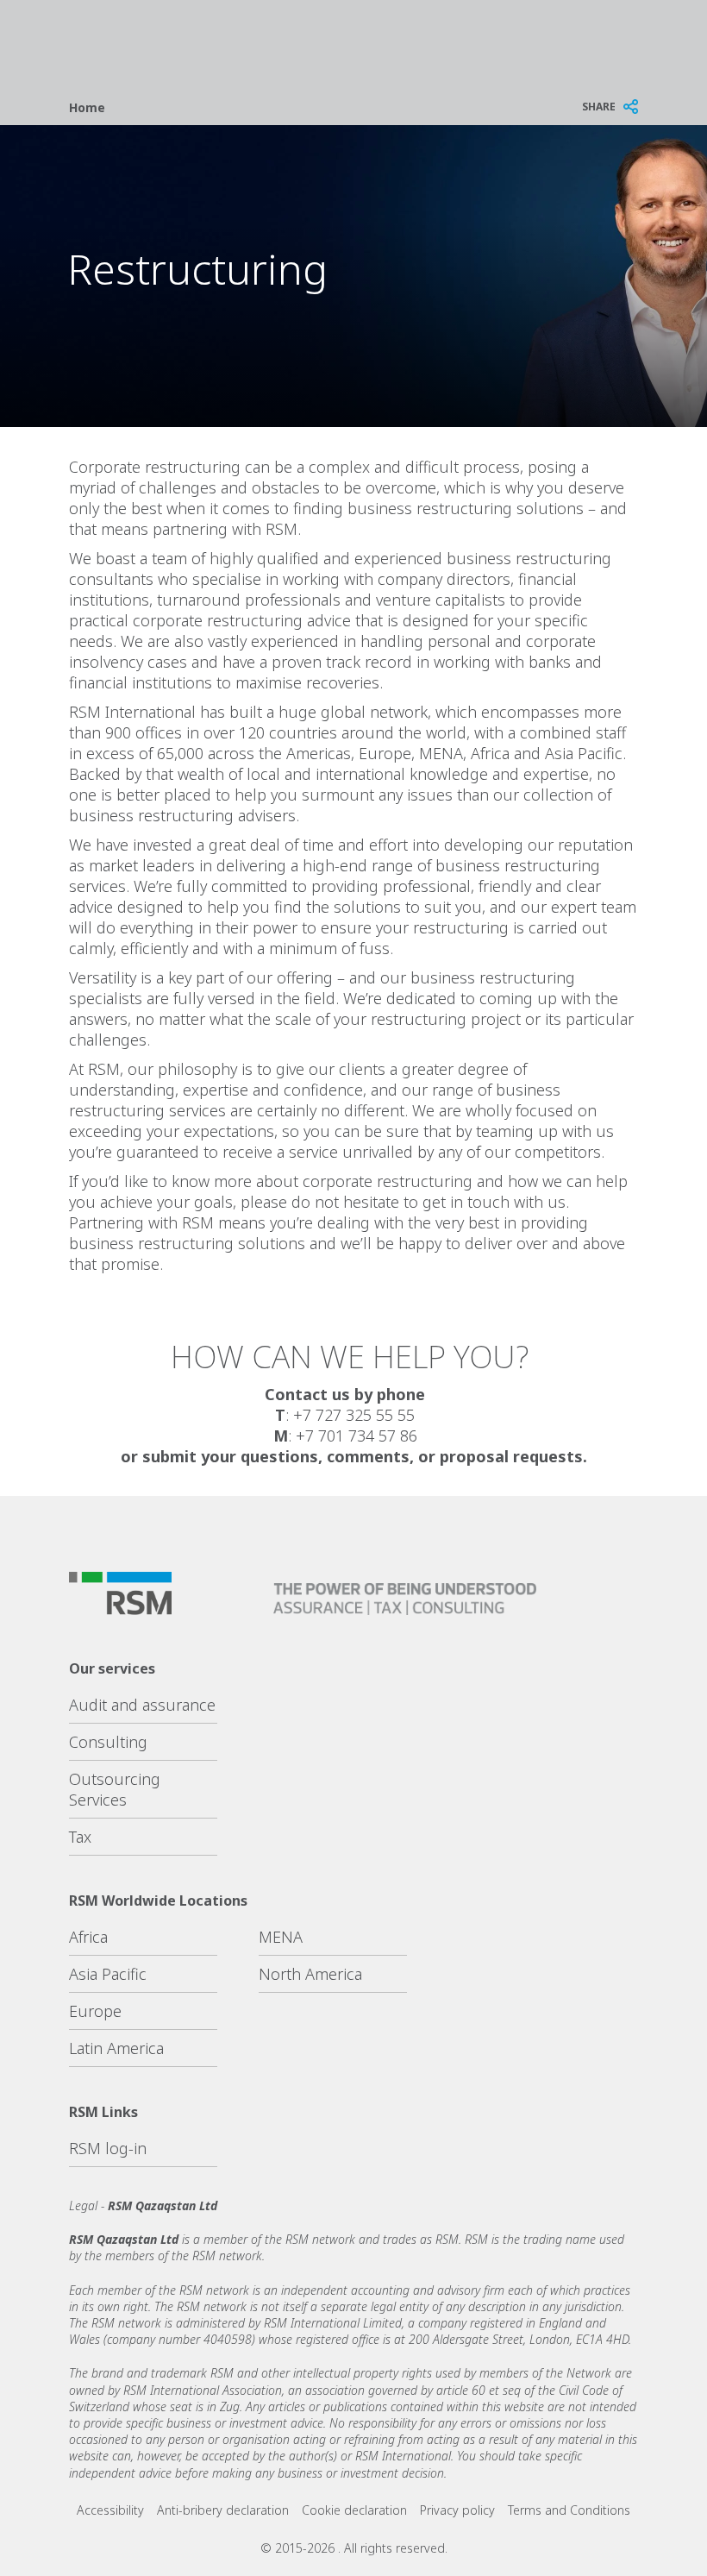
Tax (80, 1837)
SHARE (599, 107)
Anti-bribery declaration (223, 2510)
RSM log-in (108, 2148)
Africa (88, 1937)
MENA (281, 1937)
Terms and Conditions (569, 2510)
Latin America (116, 2048)
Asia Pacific (108, 1974)
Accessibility (110, 2510)
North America (310, 1974)
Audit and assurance (142, 1705)
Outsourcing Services (115, 1789)
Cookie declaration (354, 2510)
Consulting (108, 1742)
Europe (95, 2011)
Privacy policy (457, 2510)
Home (87, 107)
